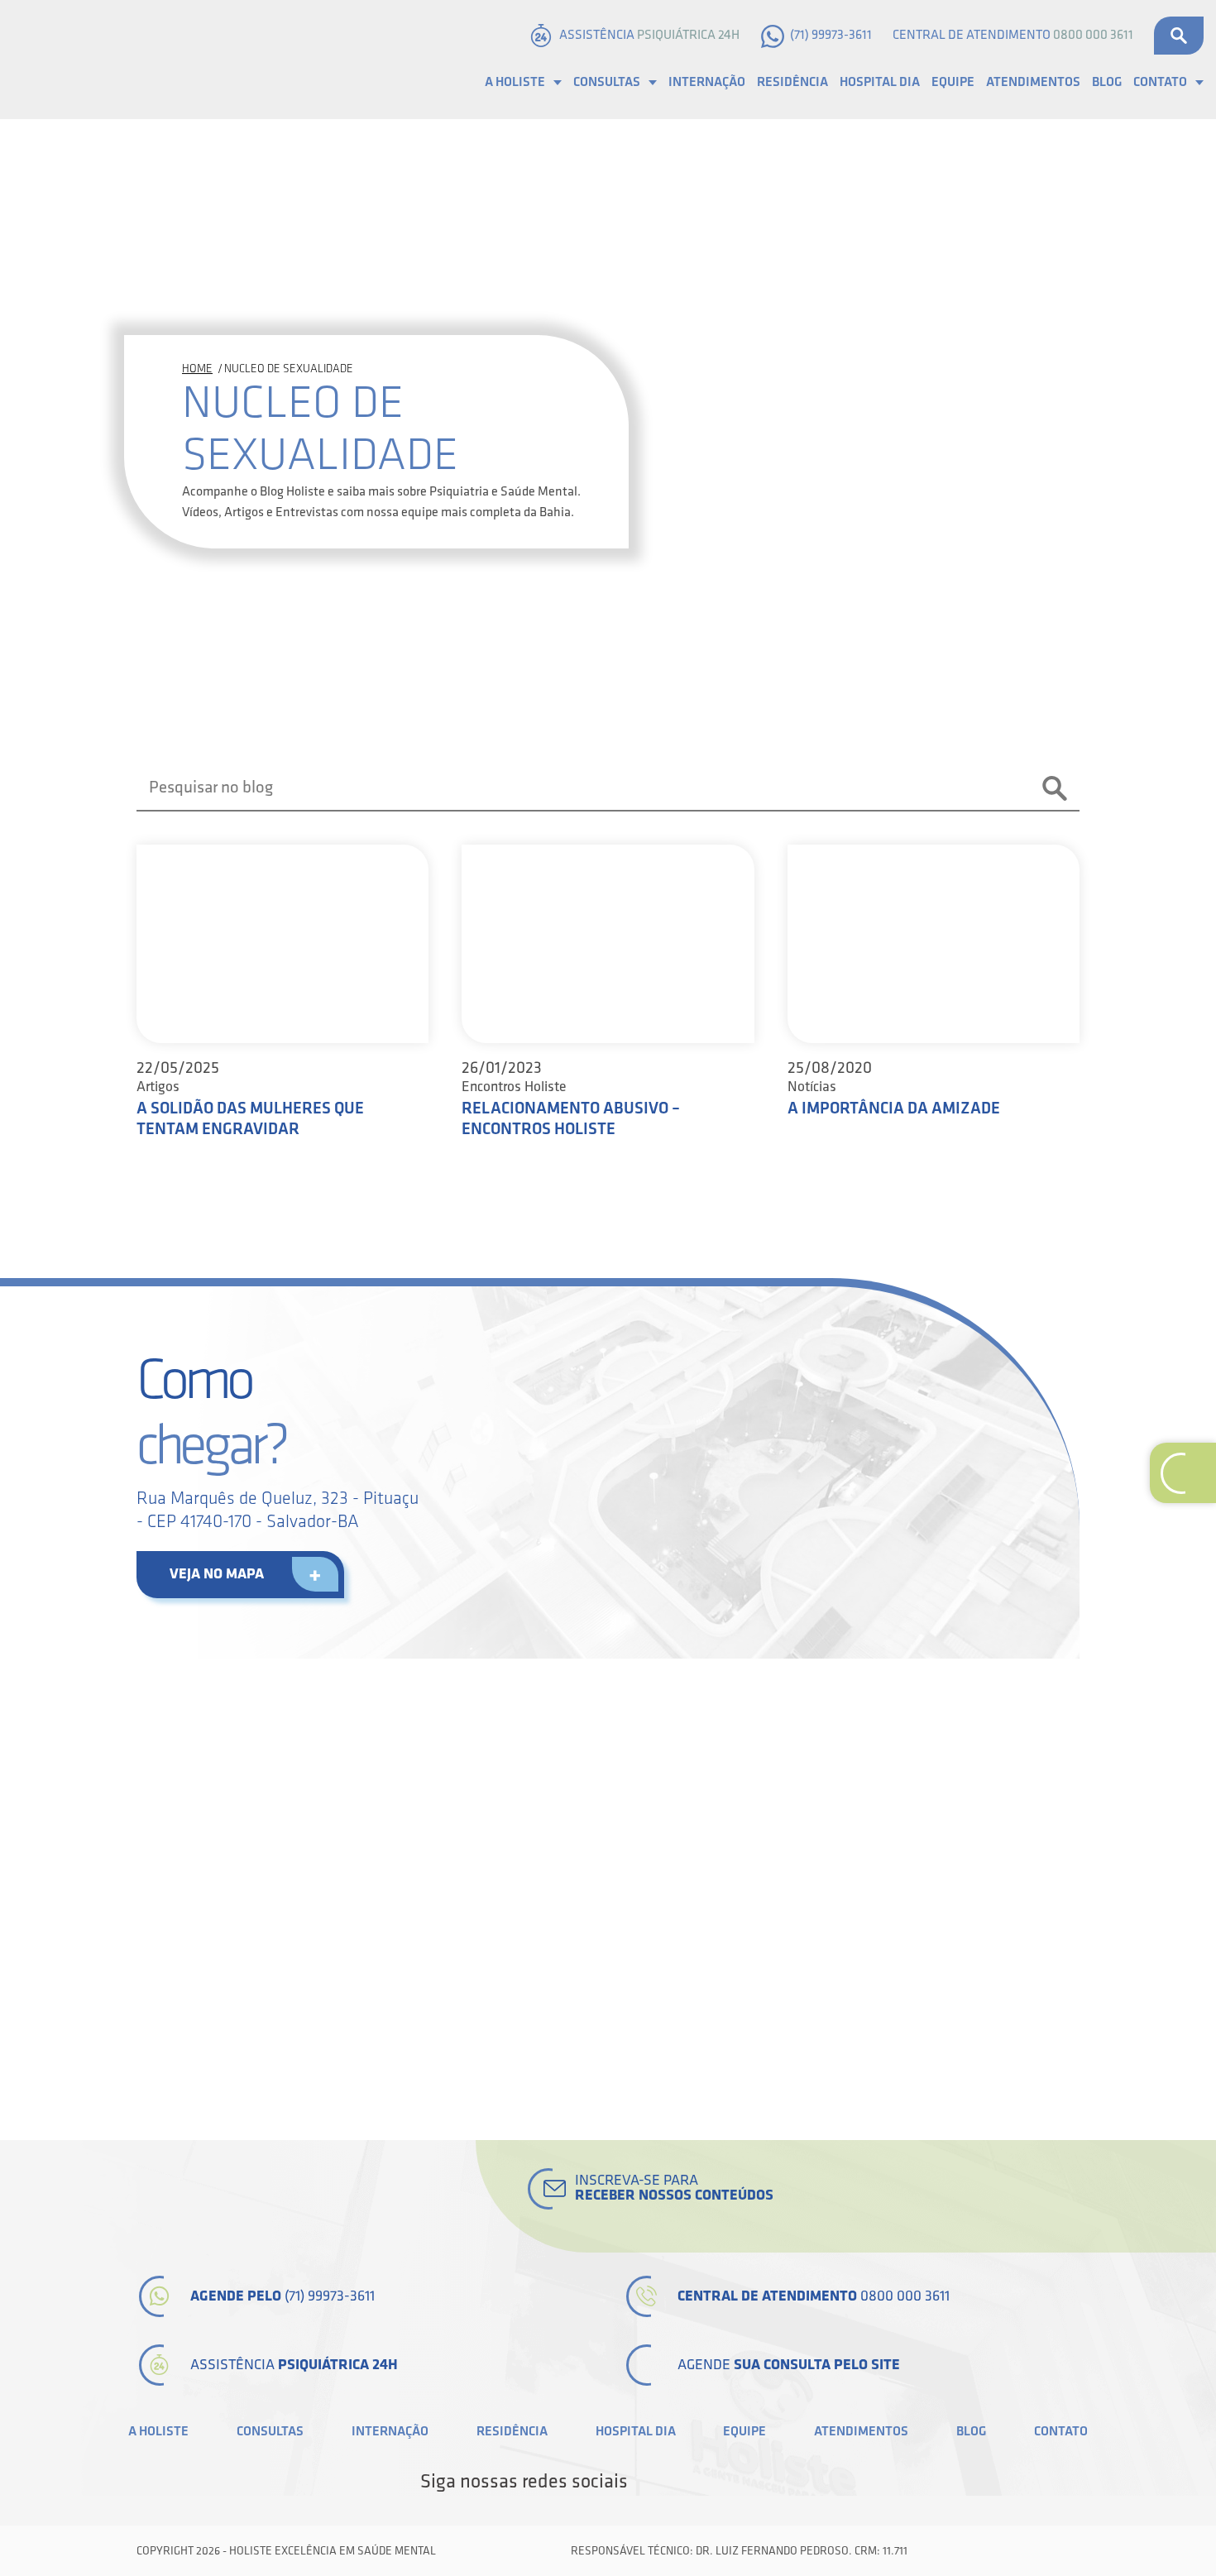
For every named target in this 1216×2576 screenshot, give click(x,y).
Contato (1160, 82)
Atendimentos (1033, 82)
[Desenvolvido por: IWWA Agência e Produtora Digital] (1061, 2551)
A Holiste (515, 82)
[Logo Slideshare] (759, 2482)
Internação (707, 82)
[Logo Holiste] (95, 60)
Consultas (607, 82)
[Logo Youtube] (730, 2482)
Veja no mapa (217, 1574)
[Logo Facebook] (646, 2482)
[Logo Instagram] (787, 2482)
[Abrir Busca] (1179, 36)
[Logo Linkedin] (702, 2482)
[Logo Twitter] (674, 2482)
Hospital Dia (880, 82)
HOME (197, 369)
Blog (1107, 82)
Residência (792, 82)
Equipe (953, 82)
